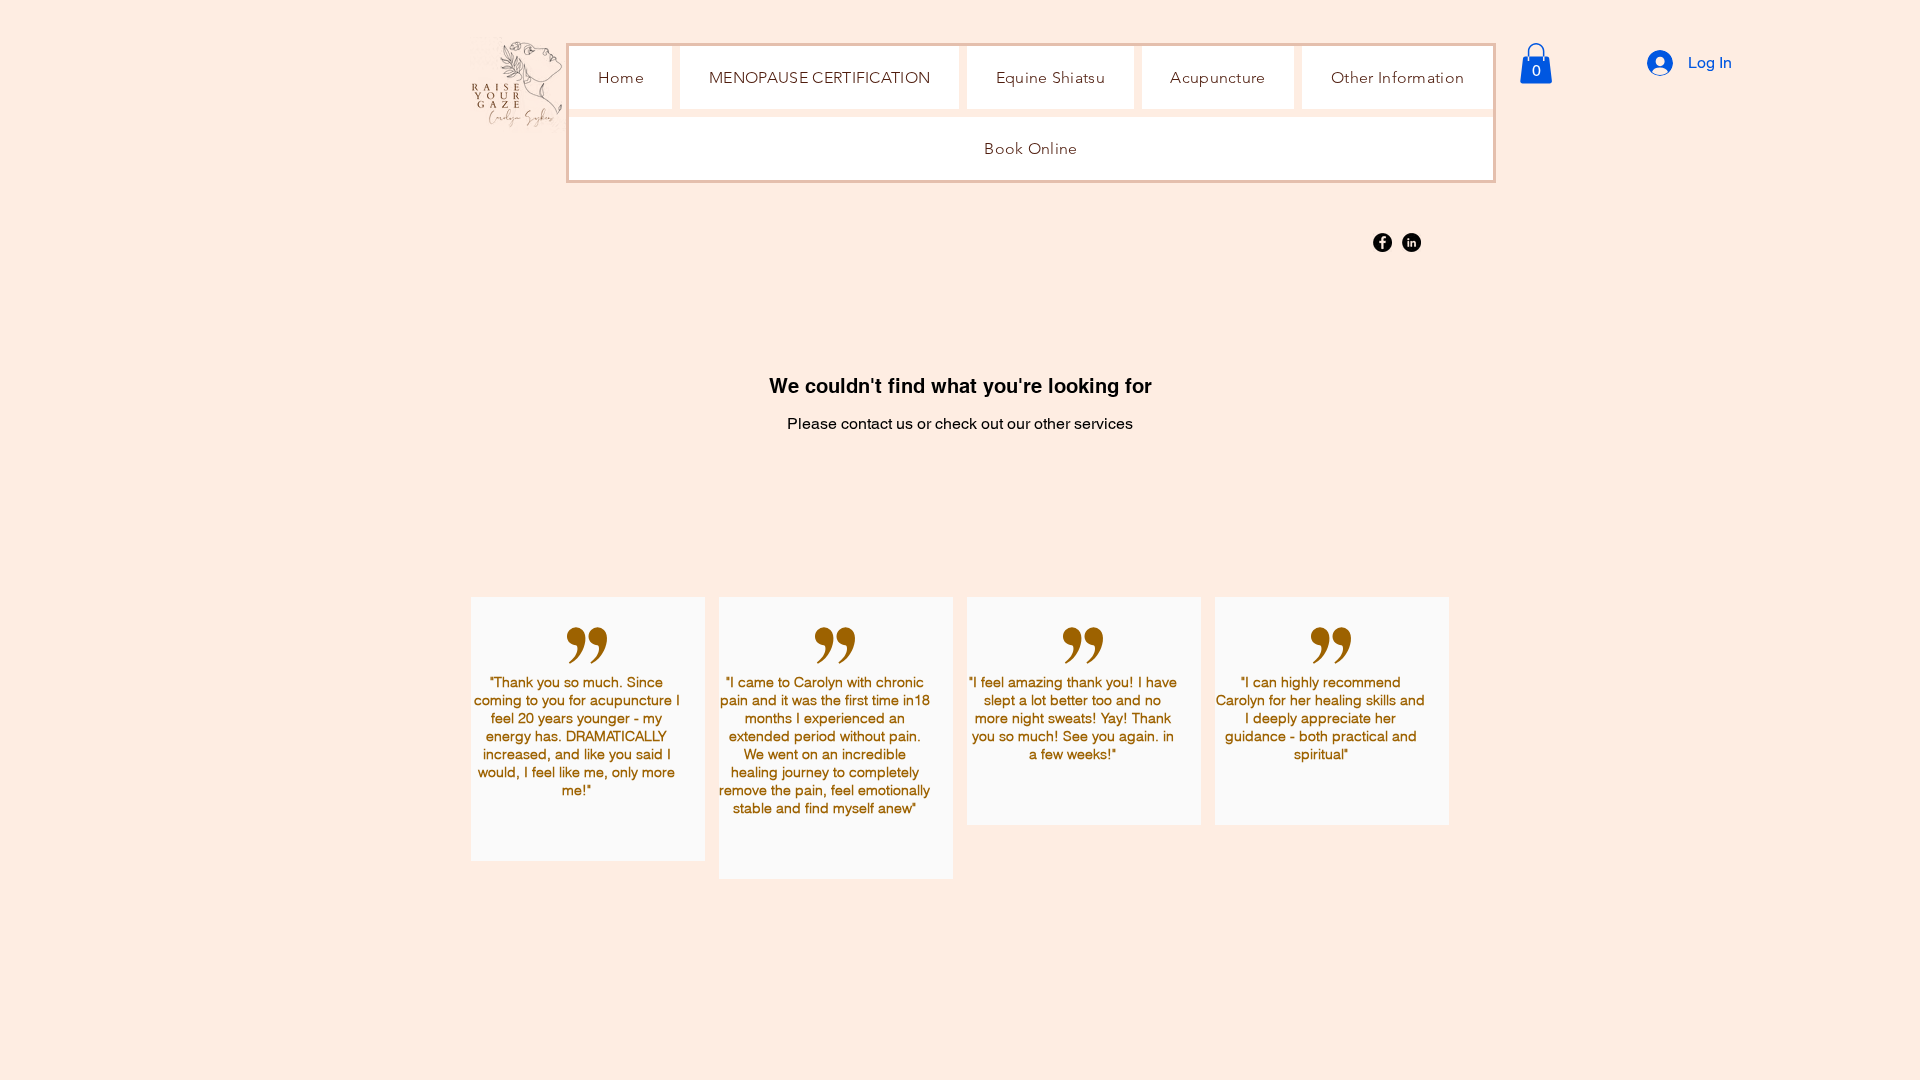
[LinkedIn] (1411, 242)
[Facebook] (1382, 242)
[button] (1397, 77)
